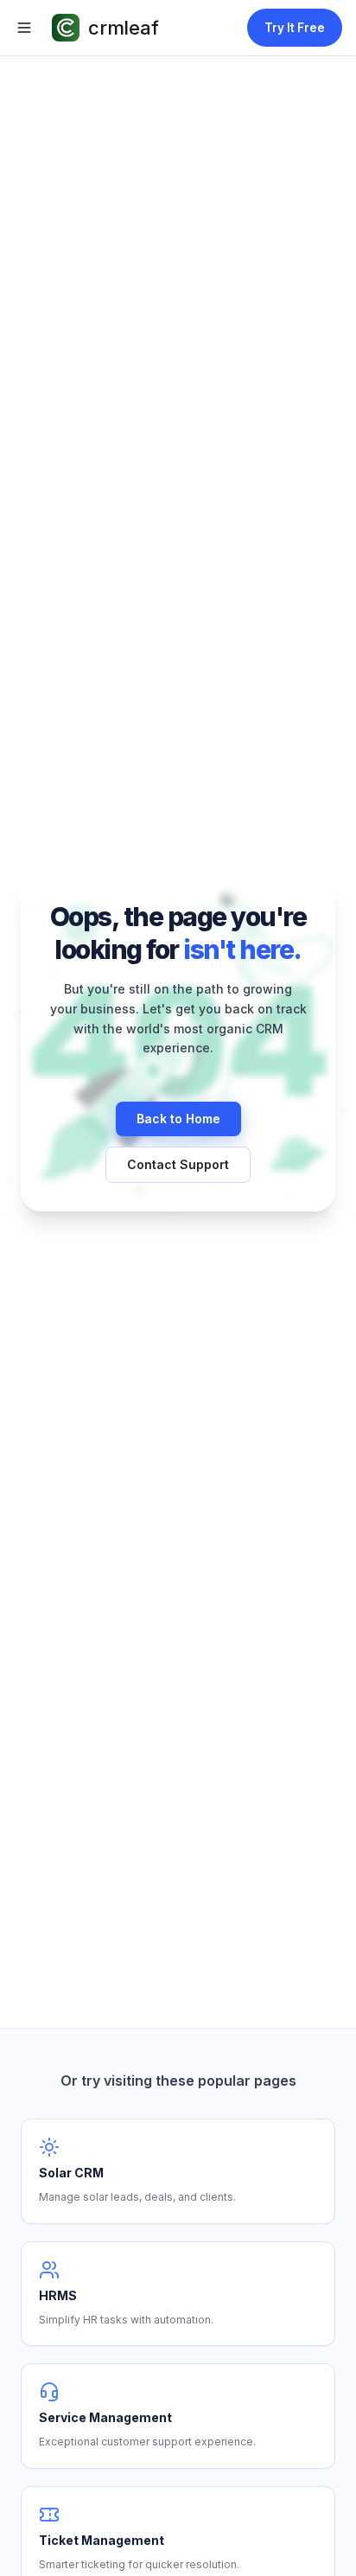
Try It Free (295, 28)
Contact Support (178, 1164)
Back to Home (178, 1119)
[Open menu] (24, 28)
